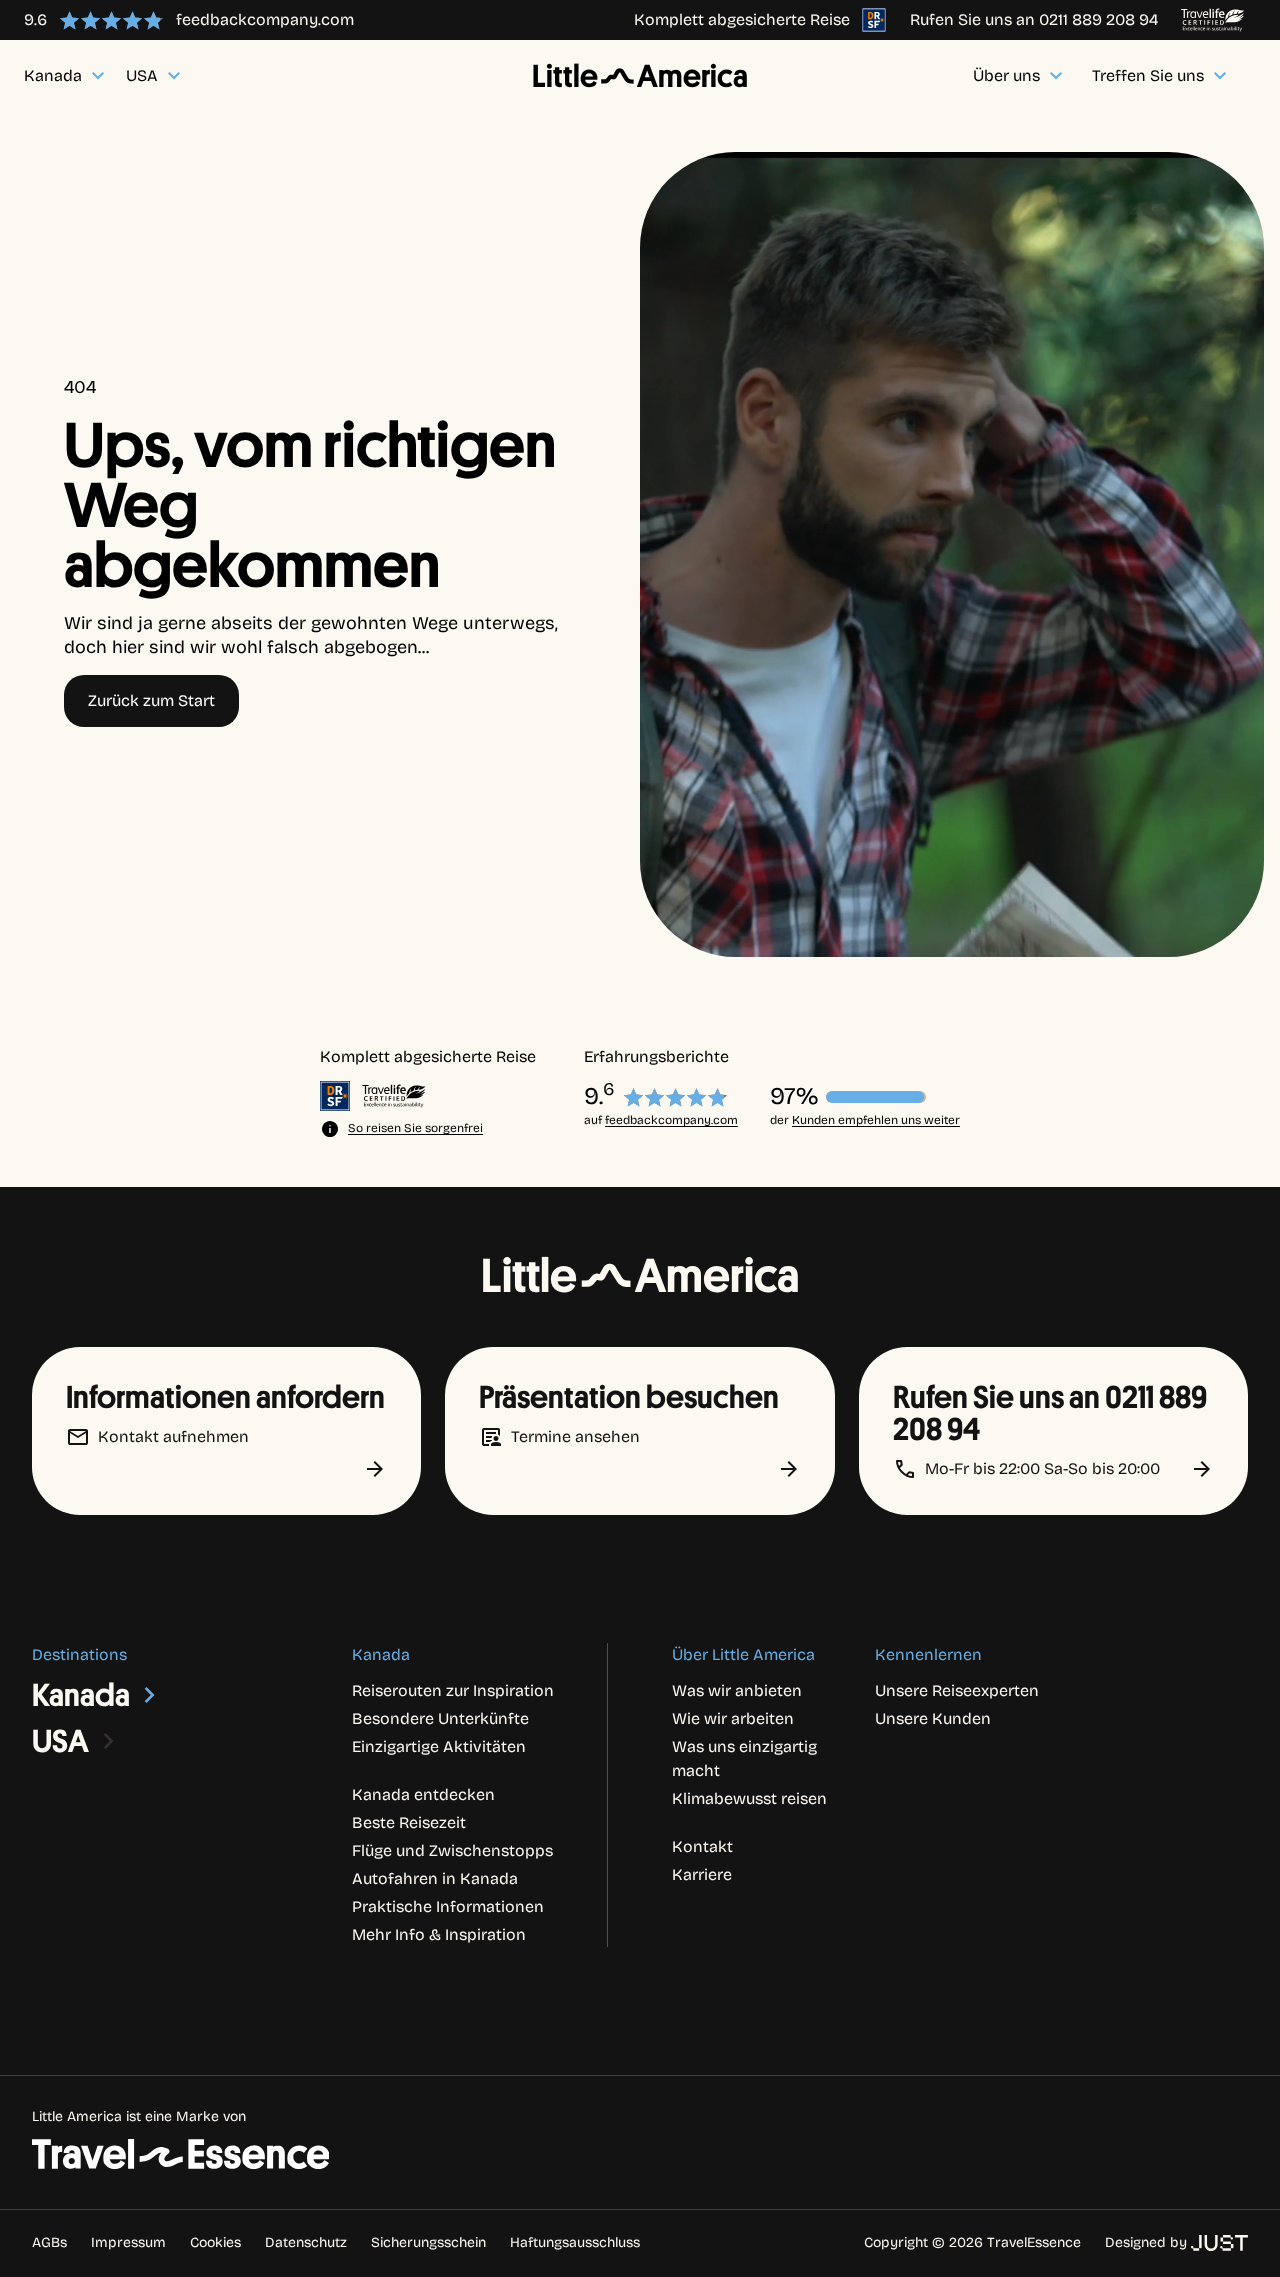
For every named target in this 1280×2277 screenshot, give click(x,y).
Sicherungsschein (428, 2242)
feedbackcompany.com (671, 1120)
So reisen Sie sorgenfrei (415, 1128)
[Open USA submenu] (109, 1741)
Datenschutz (306, 2242)
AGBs (49, 2242)
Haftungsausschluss (575, 2242)
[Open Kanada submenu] (150, 1695)
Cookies (215, 2242)
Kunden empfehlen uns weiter (876, 1120)
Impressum (128, 2242)
